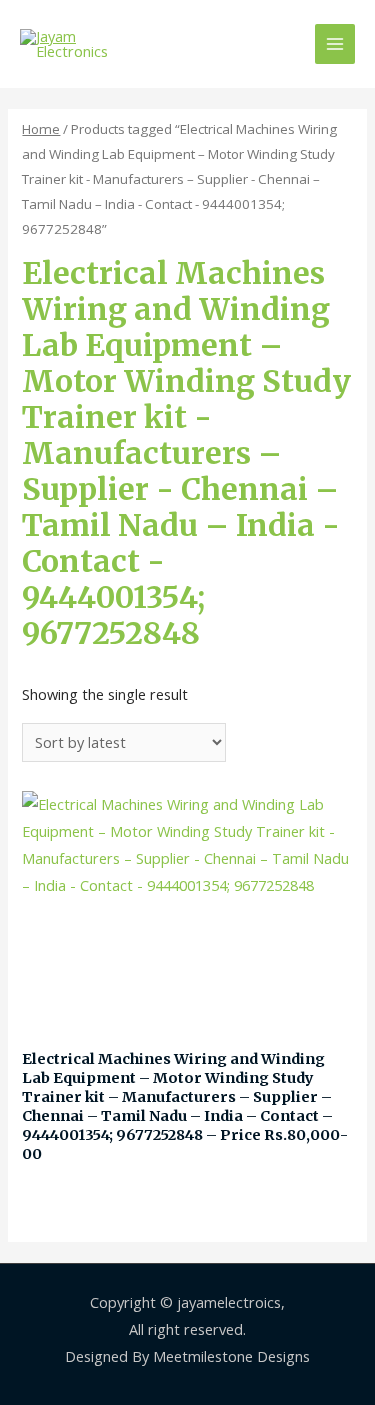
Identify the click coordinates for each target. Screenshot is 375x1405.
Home (41, 129)
